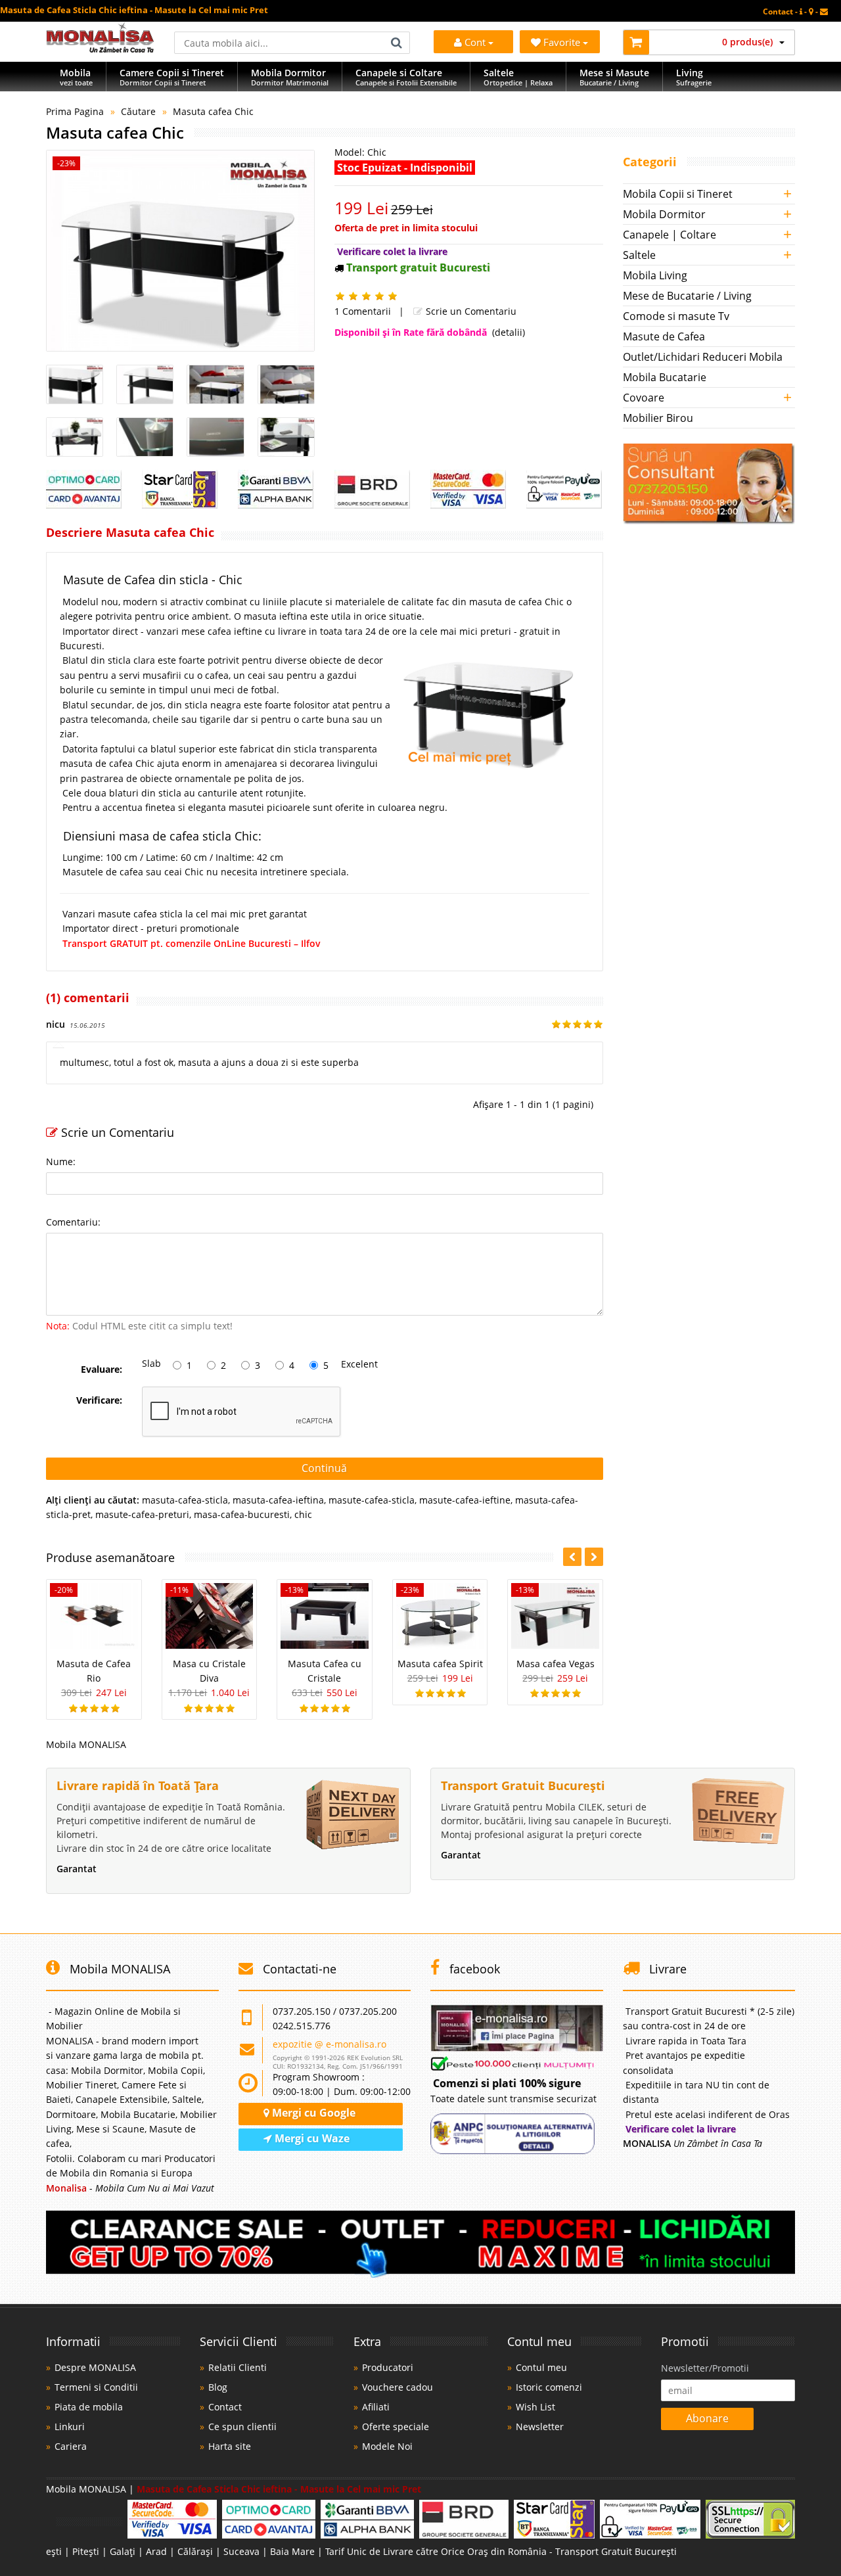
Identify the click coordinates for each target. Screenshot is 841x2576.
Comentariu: (73, 1222)
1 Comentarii (363, 311)
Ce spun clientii (242, 2426)
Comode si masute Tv (676, 316)
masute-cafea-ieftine (465, 1500)
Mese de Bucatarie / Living (687, 296)
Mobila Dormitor (664, 214)
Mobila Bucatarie (665, 377)
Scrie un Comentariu (470, 311)
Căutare (138, 111)
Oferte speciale (396, 2426)
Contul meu (541, 2367)
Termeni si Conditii (96, 2387)
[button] (594, 1557)
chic (303, 1514)
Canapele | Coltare (670, 235)
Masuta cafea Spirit (440, 1664)
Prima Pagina (75, 111)
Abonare (707, 2418)
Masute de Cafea (664, 336)
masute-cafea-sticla (372, 1500)
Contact (225, 2407)
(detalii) (509, 332)
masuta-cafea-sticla (185, 1500)
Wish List (535, 2407)
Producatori (388, 2367)
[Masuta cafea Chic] (180, 251)
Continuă (324, 1468)
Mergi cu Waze (311, 2138)
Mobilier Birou (658, 418)
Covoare (644, 398)
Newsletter (540, 2426)
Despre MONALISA (95, 2367)
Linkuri (70, 2426)
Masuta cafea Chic (213, 111)
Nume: (61, 1161)
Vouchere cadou (398, 2387)
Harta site (230, 2446)
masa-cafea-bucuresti (242, 1514)
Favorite (563, 42)
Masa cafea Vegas (556, 1664)
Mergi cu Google (312, 2113)
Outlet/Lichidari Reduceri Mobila (703, 357)
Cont (475, 42)
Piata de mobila (89, 2407)
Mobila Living (655, 275)
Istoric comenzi (549, 2387)
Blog (218, 2387)
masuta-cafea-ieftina (278, 1500)
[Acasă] (100, 49)
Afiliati (376, 2407)
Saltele (639, 255)
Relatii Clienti (238, 2367)
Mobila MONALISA (86, 1744)
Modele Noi (387, 2446)
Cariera (71, 2446)
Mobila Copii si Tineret (678, 194)
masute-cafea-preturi (142, 1514)
